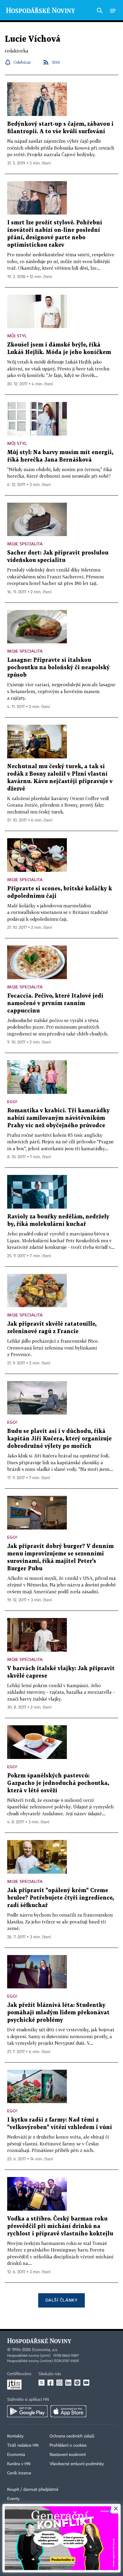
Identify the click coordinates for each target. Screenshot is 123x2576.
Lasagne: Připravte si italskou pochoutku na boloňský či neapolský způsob (58, 668)
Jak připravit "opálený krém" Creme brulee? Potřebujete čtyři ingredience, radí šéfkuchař (60, 1898)
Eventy (13, 2499)
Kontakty (15, 2436)
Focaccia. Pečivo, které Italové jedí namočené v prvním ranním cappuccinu (55, 1003)
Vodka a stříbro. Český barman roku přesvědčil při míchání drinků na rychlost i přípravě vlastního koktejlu (60, 2226)
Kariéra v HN (19, 2464)
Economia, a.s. (45, 2350)
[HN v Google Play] (27, 2411)
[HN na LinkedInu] (68, 2383)
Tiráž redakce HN (23, 2445)
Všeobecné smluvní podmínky (77, 2464)
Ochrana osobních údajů (72, 2436)
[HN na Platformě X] (41, 2383)
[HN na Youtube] (86, 2383)
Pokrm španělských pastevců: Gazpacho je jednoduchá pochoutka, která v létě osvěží (58, 1783)
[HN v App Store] (68, 2411)
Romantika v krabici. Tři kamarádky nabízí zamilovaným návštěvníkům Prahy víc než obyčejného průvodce (58, 1118)
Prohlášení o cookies (68, 2445)
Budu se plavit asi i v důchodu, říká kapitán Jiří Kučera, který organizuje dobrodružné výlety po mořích (59, 1439)
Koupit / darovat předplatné (33, 2490)
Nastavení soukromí (68, 2455)
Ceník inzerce (19, 2473)
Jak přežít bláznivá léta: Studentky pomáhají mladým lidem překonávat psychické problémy (58, 2013)
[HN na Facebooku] (50, 2383)
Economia (16, 2455)
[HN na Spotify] (77, 2383)
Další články (61, 2300)
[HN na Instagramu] (59, 2383)
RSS (56, 62)
